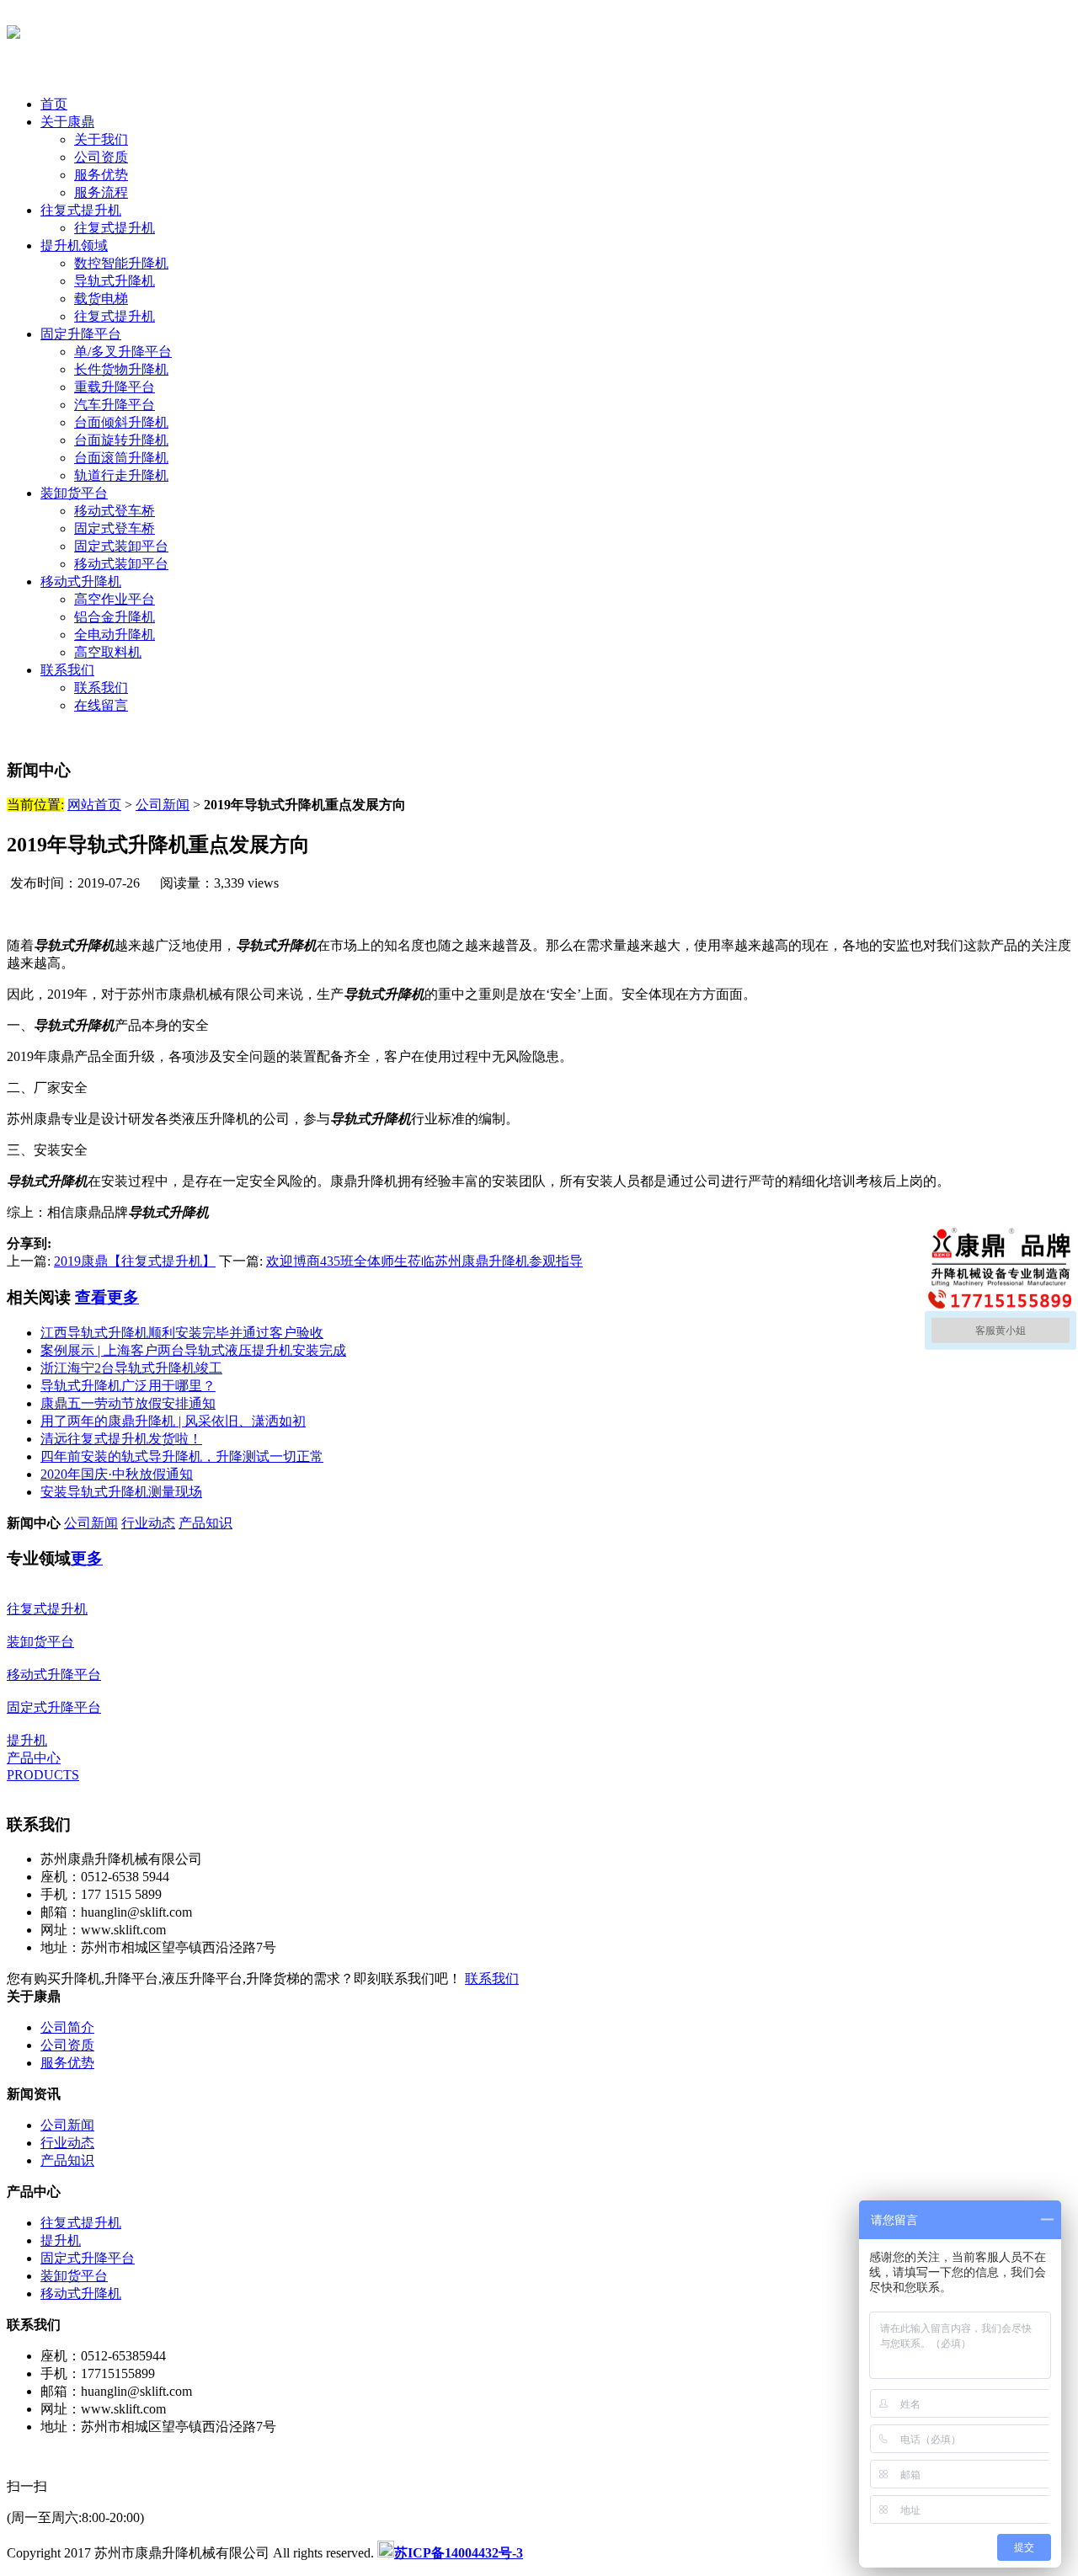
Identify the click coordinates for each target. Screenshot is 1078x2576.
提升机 (61, 2240)
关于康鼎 (67, 122)
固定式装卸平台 (121, 546)
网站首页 (94, 805)
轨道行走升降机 (121, 475)
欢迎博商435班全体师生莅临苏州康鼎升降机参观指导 (424, 1261)
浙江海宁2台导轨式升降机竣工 (131, 1368)
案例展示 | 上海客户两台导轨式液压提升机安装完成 (193, 1350)
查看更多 (107, 1297)
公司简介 (67, 2027)
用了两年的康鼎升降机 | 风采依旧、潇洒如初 (173, 1421)
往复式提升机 (81, 210)
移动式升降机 (81, 581)
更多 (87, 1558)
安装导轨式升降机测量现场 (121, 1492)
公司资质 (101, 157)
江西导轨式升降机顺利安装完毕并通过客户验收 (182, 1333)
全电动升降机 (115, 635)
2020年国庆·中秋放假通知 (117, 1474)
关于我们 (101, 139)
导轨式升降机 (115, 281)
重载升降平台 (115, 387)
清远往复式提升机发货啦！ (121, 1439)
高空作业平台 (115, 599)
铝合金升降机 (115, 617)
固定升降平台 (81, 334)
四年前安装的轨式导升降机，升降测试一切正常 (182, 1456)
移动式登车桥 (115, 511)
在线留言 (101, 705)
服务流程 (101, 192)
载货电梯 (101, 299)
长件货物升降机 (121, 369)
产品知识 (205, 1523)
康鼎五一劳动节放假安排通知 (128, 1403)
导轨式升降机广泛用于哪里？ (128, 1386)
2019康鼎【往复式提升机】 (135, 1261)
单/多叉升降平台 (123, 352)
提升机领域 (74, 245)
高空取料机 (108, 652)
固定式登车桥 (115, 528)
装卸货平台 (74, 493)
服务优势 (101, 175)
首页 (54, 104)
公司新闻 (163, 805)
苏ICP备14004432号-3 (459, 2553)
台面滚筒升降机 (121, 458)
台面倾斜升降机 (121, 422)
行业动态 (148, 1523)
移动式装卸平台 (121, 564)
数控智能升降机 (121, 263)
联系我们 (67, 670)
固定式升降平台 (88, 2258)
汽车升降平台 (115, 405)
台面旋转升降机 (121, 440)
